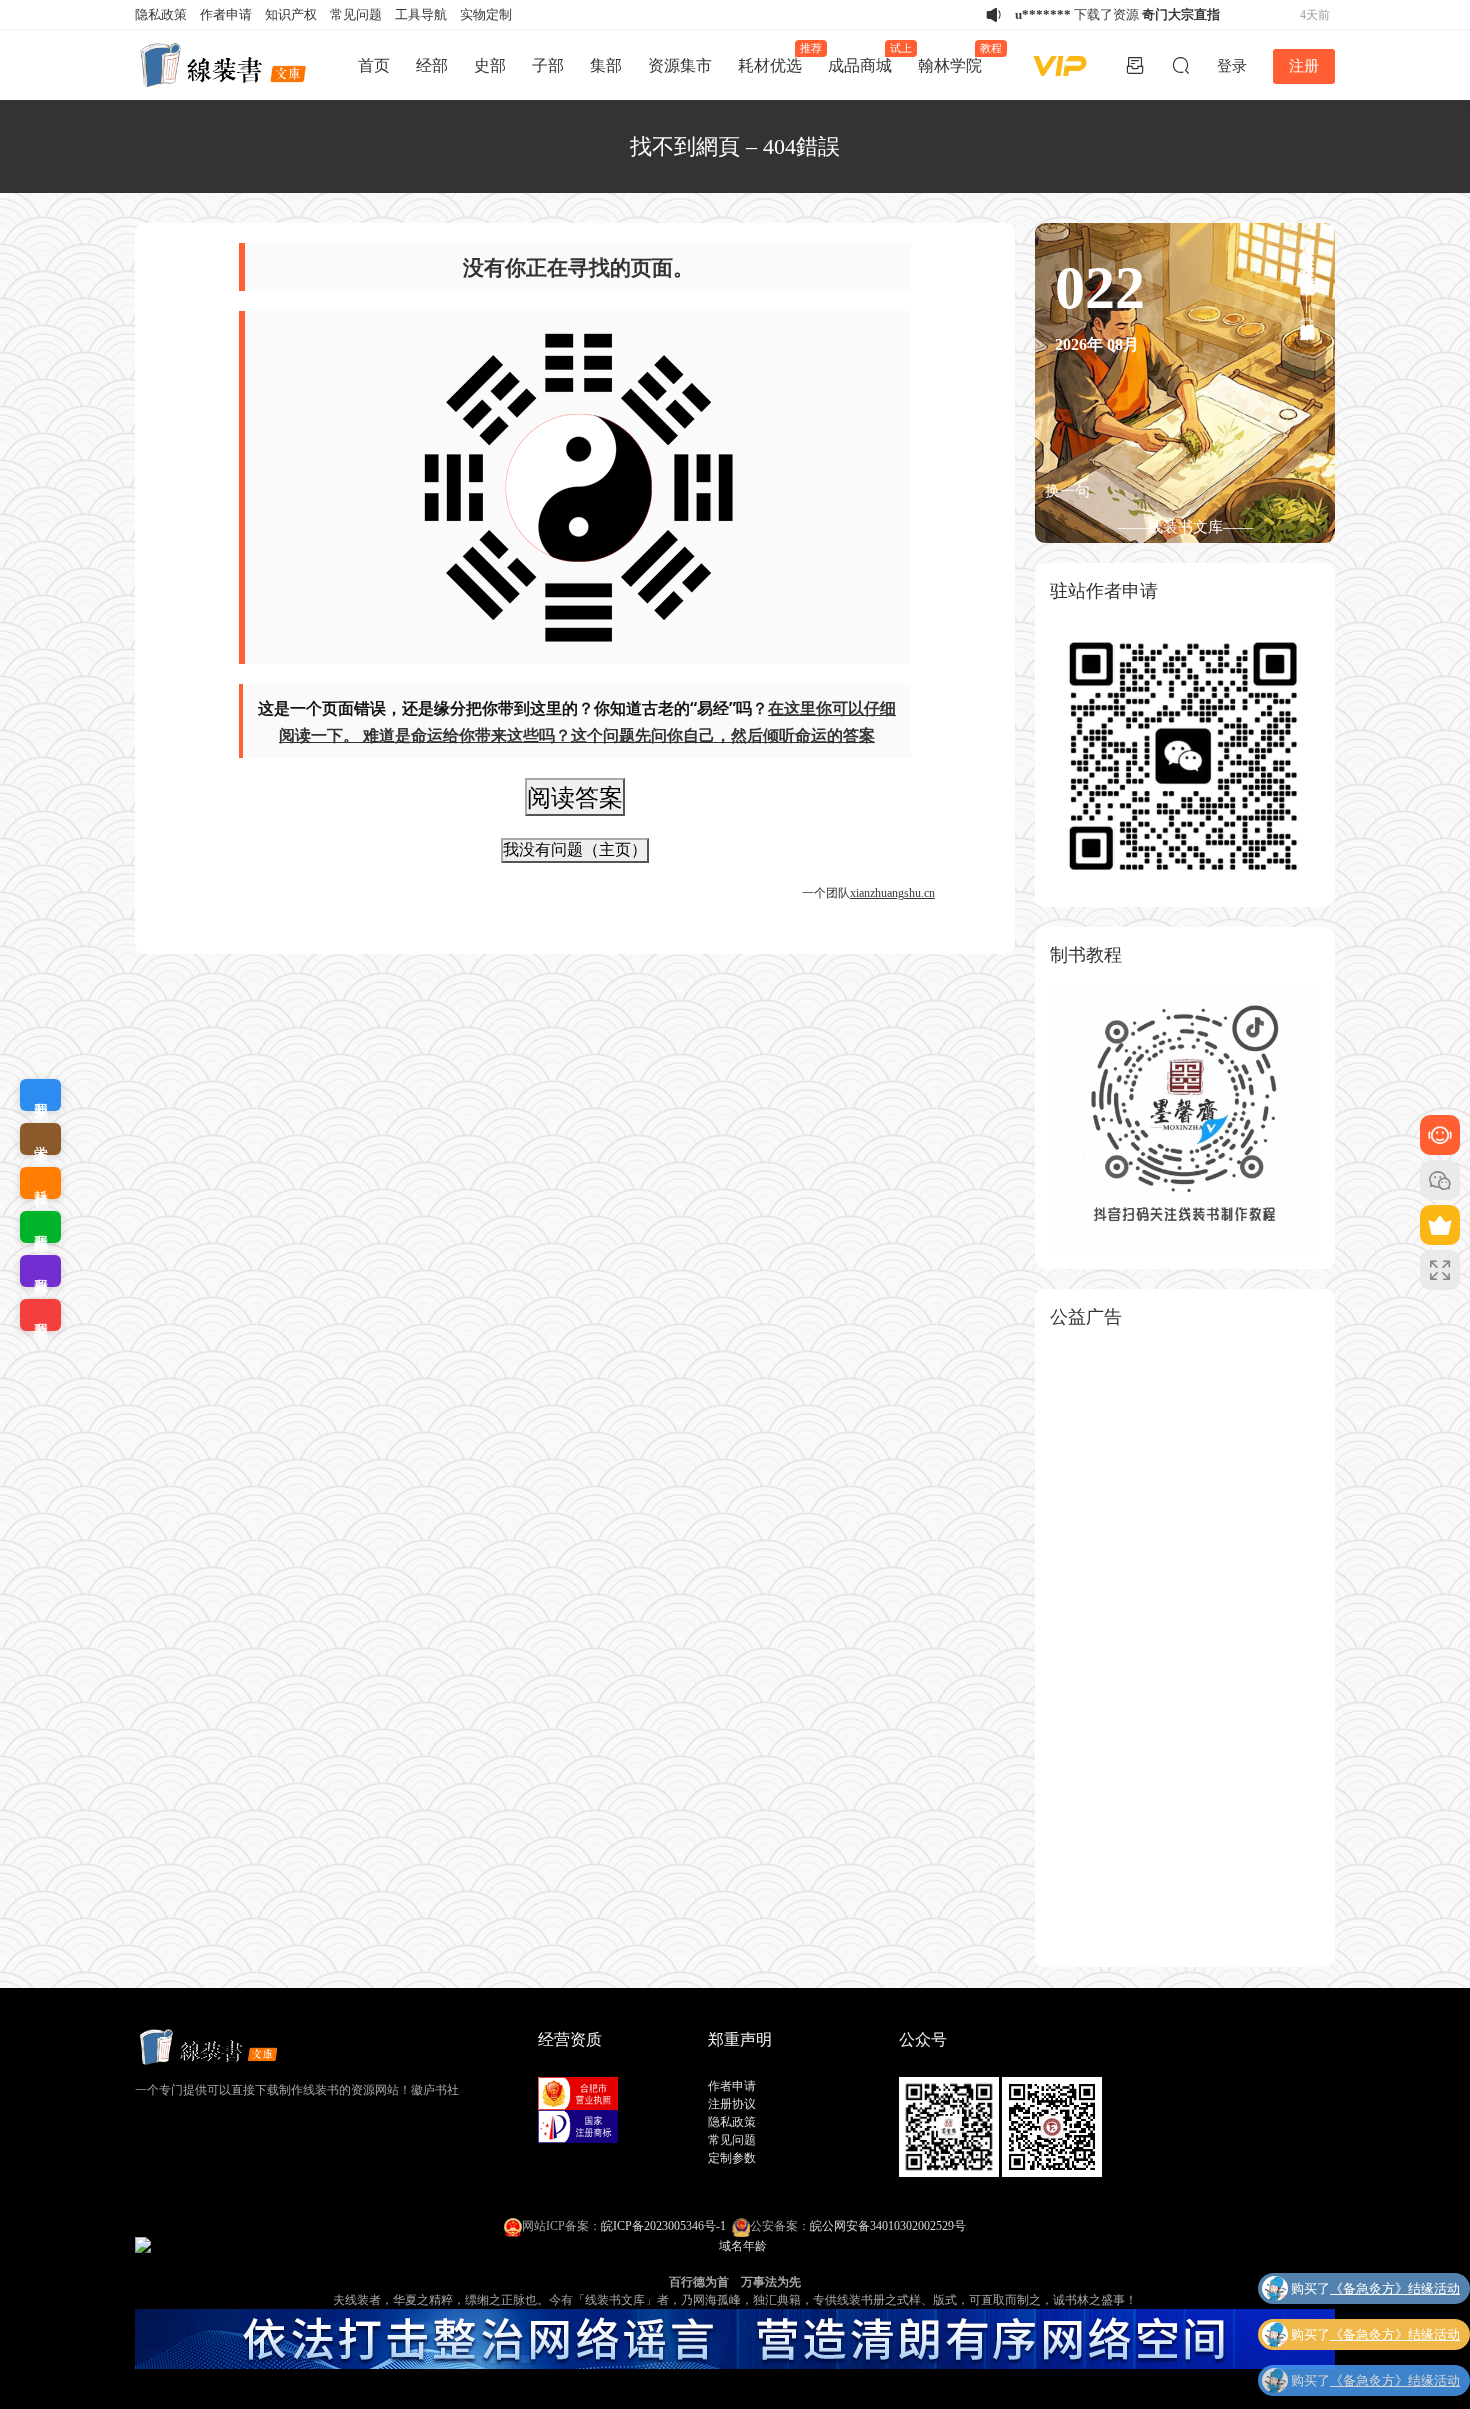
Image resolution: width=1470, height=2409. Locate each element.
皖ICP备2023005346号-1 (663, 2226)
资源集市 (680, 65)
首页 (374, 65)
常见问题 (356, 14)
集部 (606, 65)
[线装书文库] (225, 65)
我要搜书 (40, 1315)
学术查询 (40, 1139)
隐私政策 (161, 14)
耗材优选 (776, 58)
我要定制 (40, 1095)
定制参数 (732, 2158)
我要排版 (40, 1227)
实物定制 (486, 14)
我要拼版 (40, 1271)
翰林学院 (956, 58)
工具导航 (421, 14)
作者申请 (226, 14)
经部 (432, 65)
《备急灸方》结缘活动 (1395, 2286)
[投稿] (1135, 65)
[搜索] (1181, 65)
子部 (548, 65)
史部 (490, 65)
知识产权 (291, 14)
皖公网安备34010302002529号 (888, 2226)
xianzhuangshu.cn (892, 893)
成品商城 (866, 58)
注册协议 (732, 2104)
